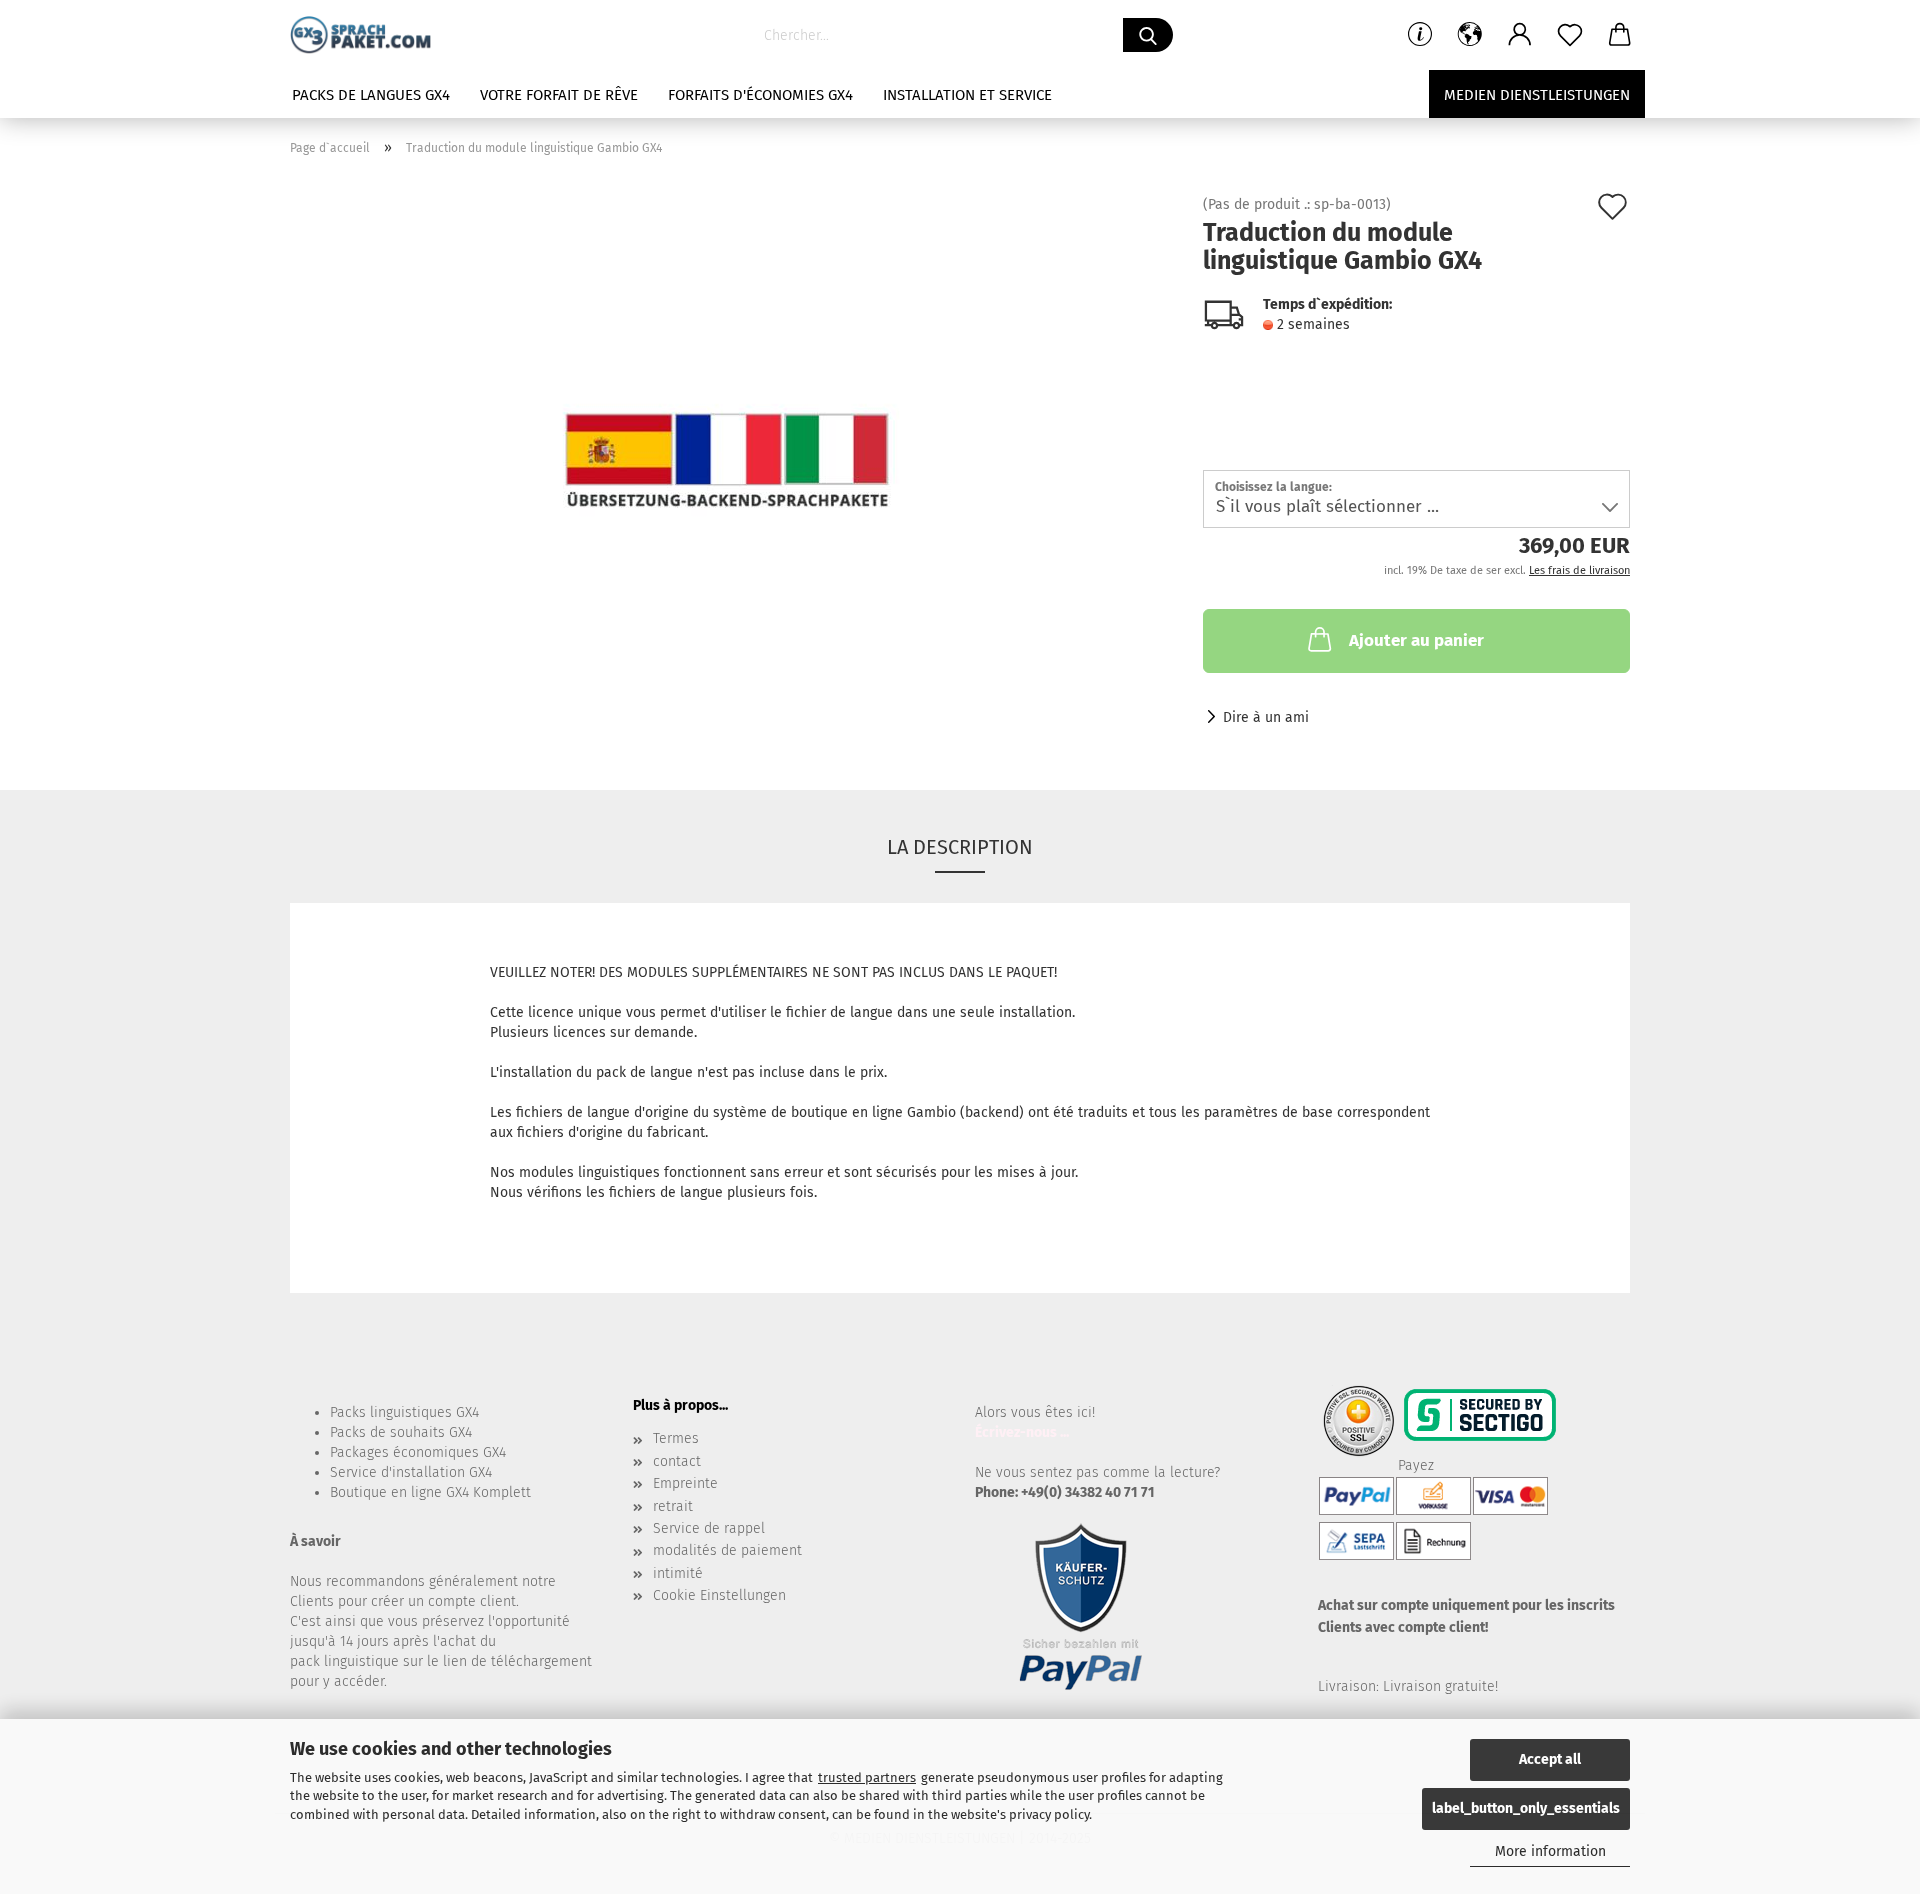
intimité (678, 1573)
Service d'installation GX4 (411, 1472)
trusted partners (867, 1777)
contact (677, 1461)
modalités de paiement (727, 1550)
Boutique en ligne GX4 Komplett (430, 1492)
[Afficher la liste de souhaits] (1570, 35)
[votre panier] (1620, 35)
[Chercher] (1148, 35)
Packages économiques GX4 (418, 1452)
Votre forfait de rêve (559, 95)
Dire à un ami (1266, 717)
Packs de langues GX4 (371, 95)
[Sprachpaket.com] (368, 35)
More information (1550, 1851)
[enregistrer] (1520, 35)
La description (960, 847)
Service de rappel (709, 1528)
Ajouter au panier (1416, 640)
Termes (676, 1438)
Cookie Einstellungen (719, 1595)
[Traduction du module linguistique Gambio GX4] (731, 422)
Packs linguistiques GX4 (404, 1412)
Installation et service (967, 95)
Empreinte (685, 1483)
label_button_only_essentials (1526, 1808)
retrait (673, 1506)
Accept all (1550, 1759)
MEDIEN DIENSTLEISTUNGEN (1537, 95)
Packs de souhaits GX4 (401, 1432)
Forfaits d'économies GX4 (760, 95)
